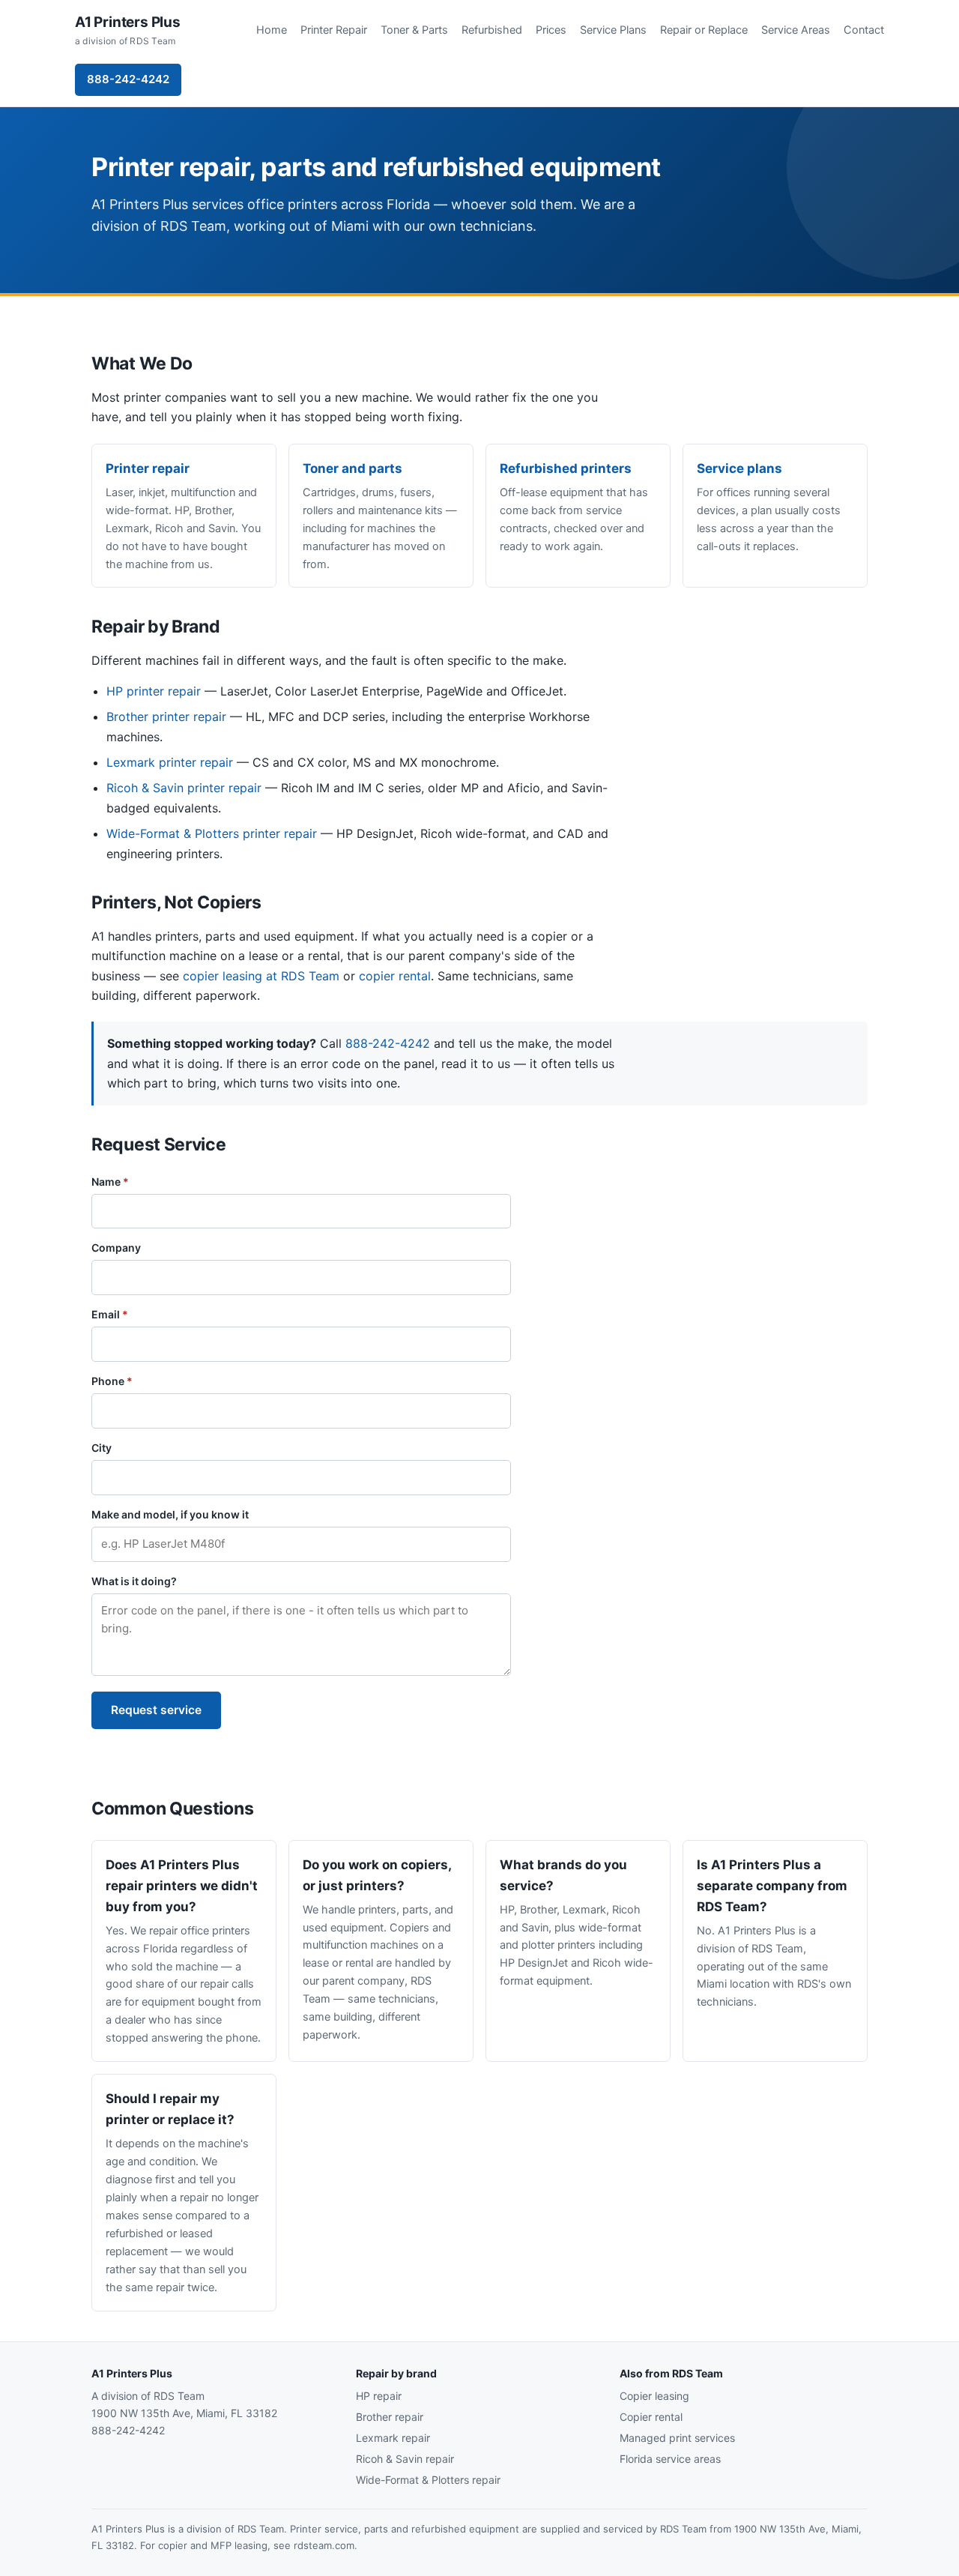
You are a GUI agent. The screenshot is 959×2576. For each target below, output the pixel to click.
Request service (156, 1710)
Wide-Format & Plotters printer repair (212, 833)
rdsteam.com (324, 2545)
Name (110, 1182)
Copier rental (651, 2417)
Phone (112, 1381)
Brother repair (390, 2417)
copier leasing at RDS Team (261, 976)
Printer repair (148, 468)
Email (110, 1314)
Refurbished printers (566, 468)
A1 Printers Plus (128, 30)
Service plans (739, 468)
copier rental (395, 976)
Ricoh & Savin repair (405, 2459)
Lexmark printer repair (170, 762)
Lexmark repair (393, 2438)
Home (272, 30)
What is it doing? (134, 1581)
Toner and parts (353, 468)
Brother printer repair (166, 717)
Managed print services (677, 2438)
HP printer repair (154, 691)
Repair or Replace (704, 30)
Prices (551, 30)
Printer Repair (334, 30)
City (102, 1448)
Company (116, 1248)
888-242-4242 (128, 79)
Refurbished (492, 30)
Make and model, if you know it (170, 1514)
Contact (864, 30)
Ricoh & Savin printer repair (184, 788)
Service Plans (613, 30)
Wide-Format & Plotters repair (428, 2480)
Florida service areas (670, 2459)
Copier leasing (654, 2396)
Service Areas (796, 30)
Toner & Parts (414, 30)
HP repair (379, 2396)
